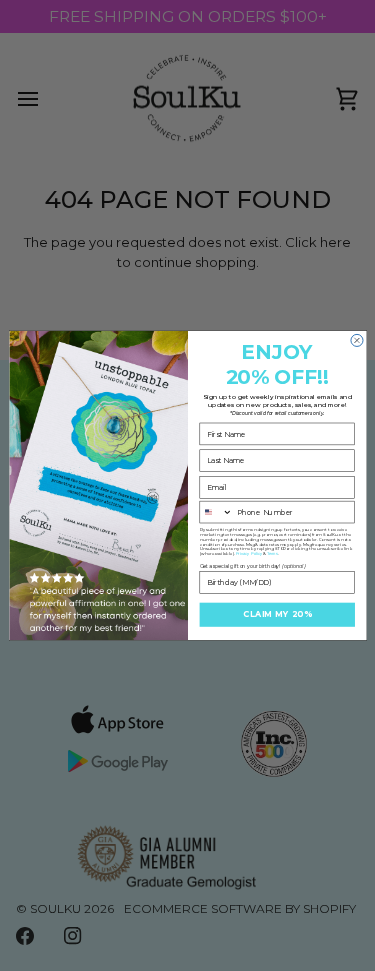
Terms (272, 554)
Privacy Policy (248, 554)
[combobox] (216, 511)
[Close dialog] (356, 340)
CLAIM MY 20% (277, 615)
